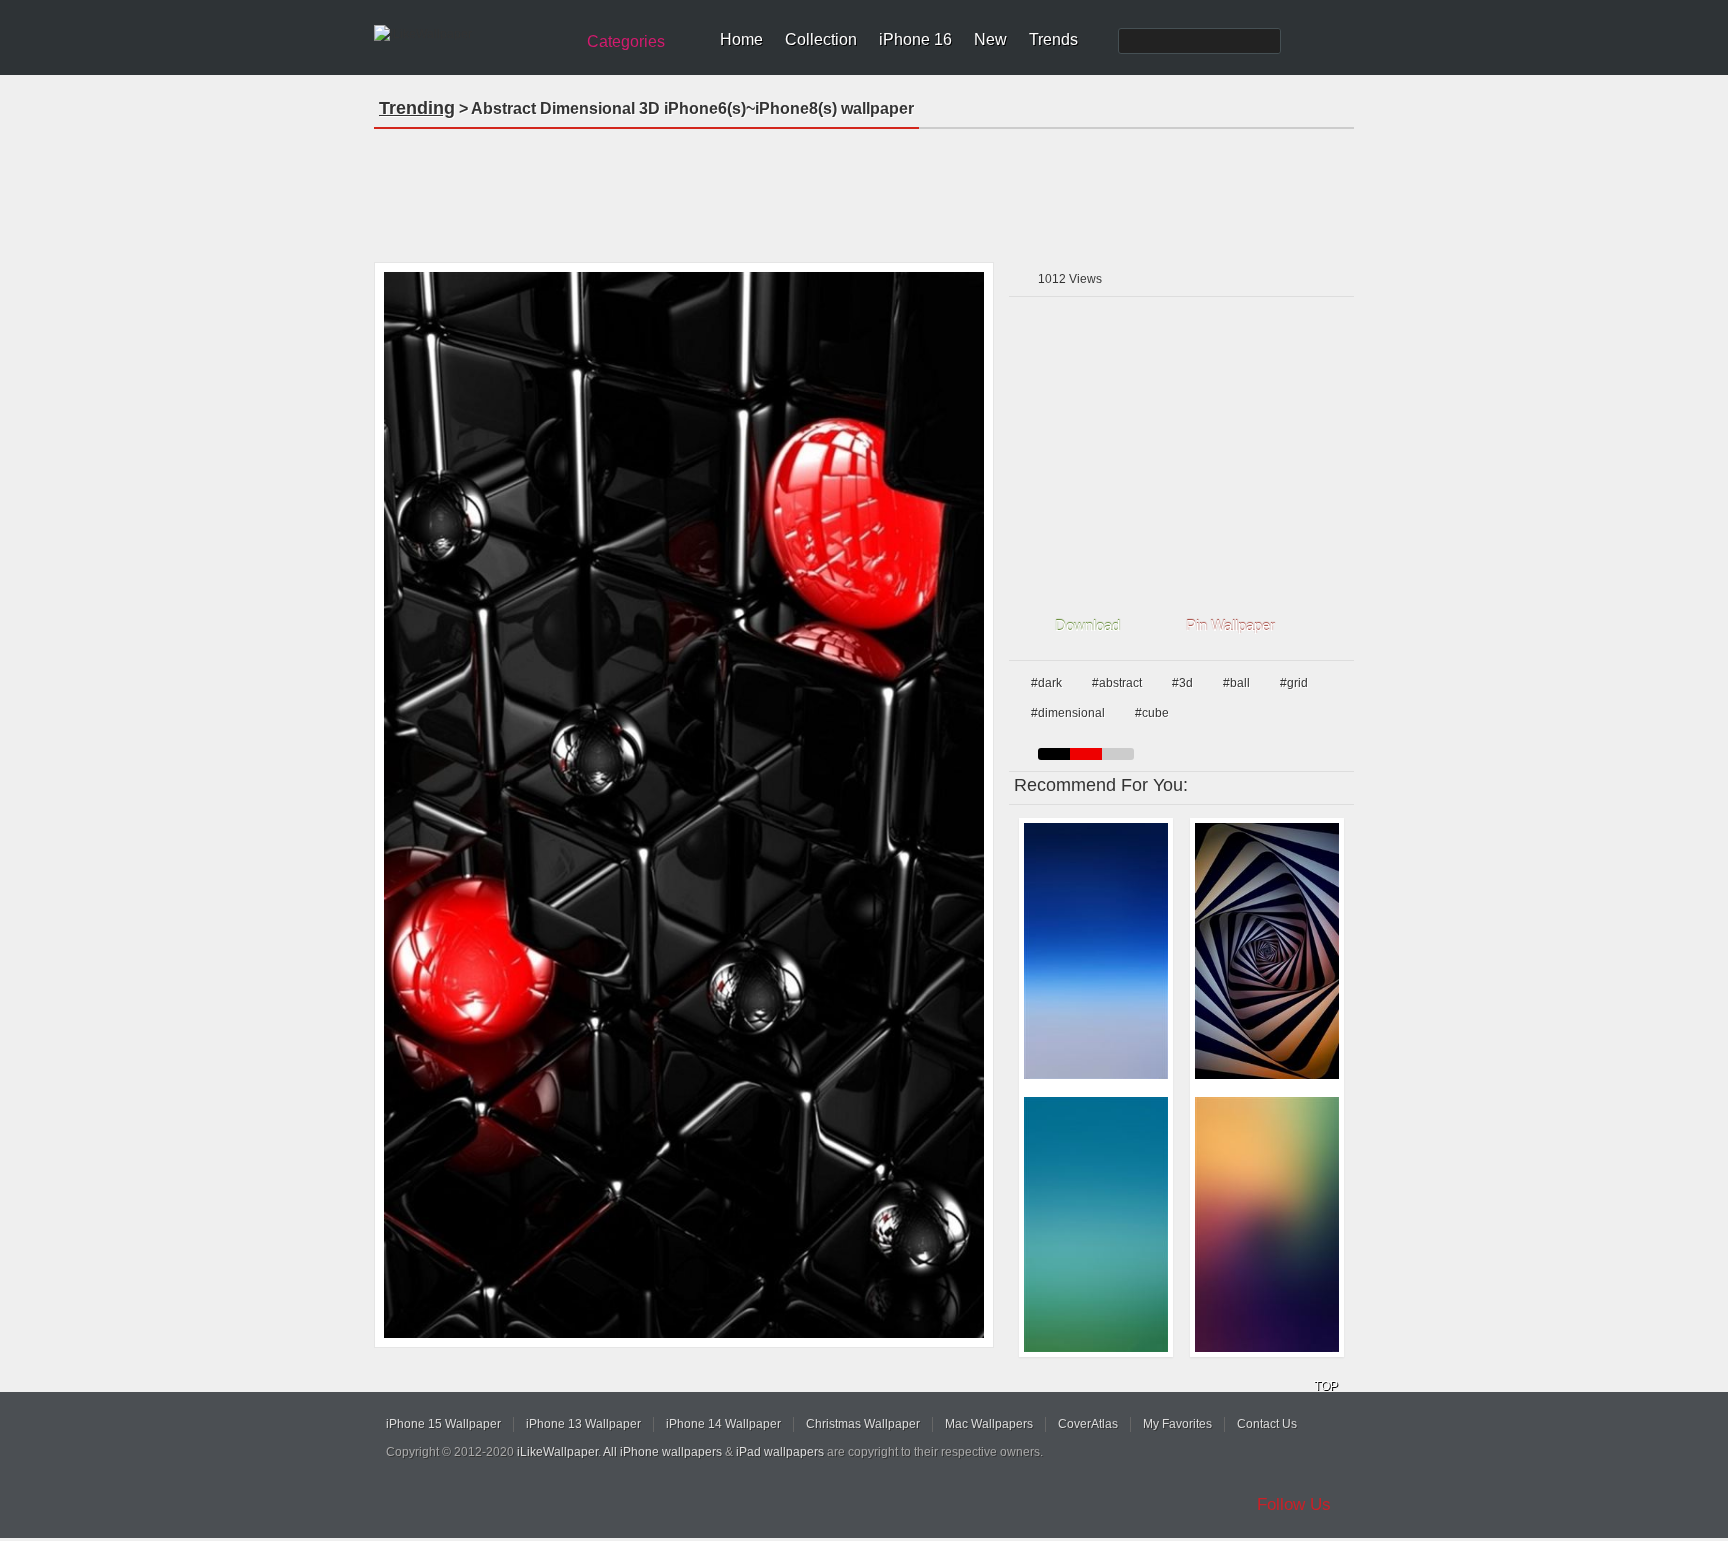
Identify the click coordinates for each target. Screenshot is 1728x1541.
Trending (417, 108)
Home (741, 39)
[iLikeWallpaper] (471, 34)
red (1086, 754)
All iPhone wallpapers (662, 1452)
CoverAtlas (1088, 1424)
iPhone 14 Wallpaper (723, 1424)
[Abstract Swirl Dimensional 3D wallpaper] (1267, 951)
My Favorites (1177, 1424)
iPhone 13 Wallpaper (583, 1424)
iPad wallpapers (780, 1452)
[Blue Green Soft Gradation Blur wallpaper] (1096, 1225)
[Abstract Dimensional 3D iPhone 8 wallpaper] (684, 805)
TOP (1326, 1386)
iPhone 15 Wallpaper (443, 1424)
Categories (626, 41)
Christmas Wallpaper (863, 1424)
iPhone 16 (915, 39)
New (990, 39)
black (1054, 754)
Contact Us (1267, 1424)
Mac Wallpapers (989, 1424)
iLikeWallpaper (557, 1452)
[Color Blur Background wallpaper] (1267, 1225)
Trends (1053, 39)
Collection (821, 39)
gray (1118, 754)
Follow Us (1294, 1504)
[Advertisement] (864, 189)
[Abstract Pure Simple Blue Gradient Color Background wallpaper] (1096, 951)
